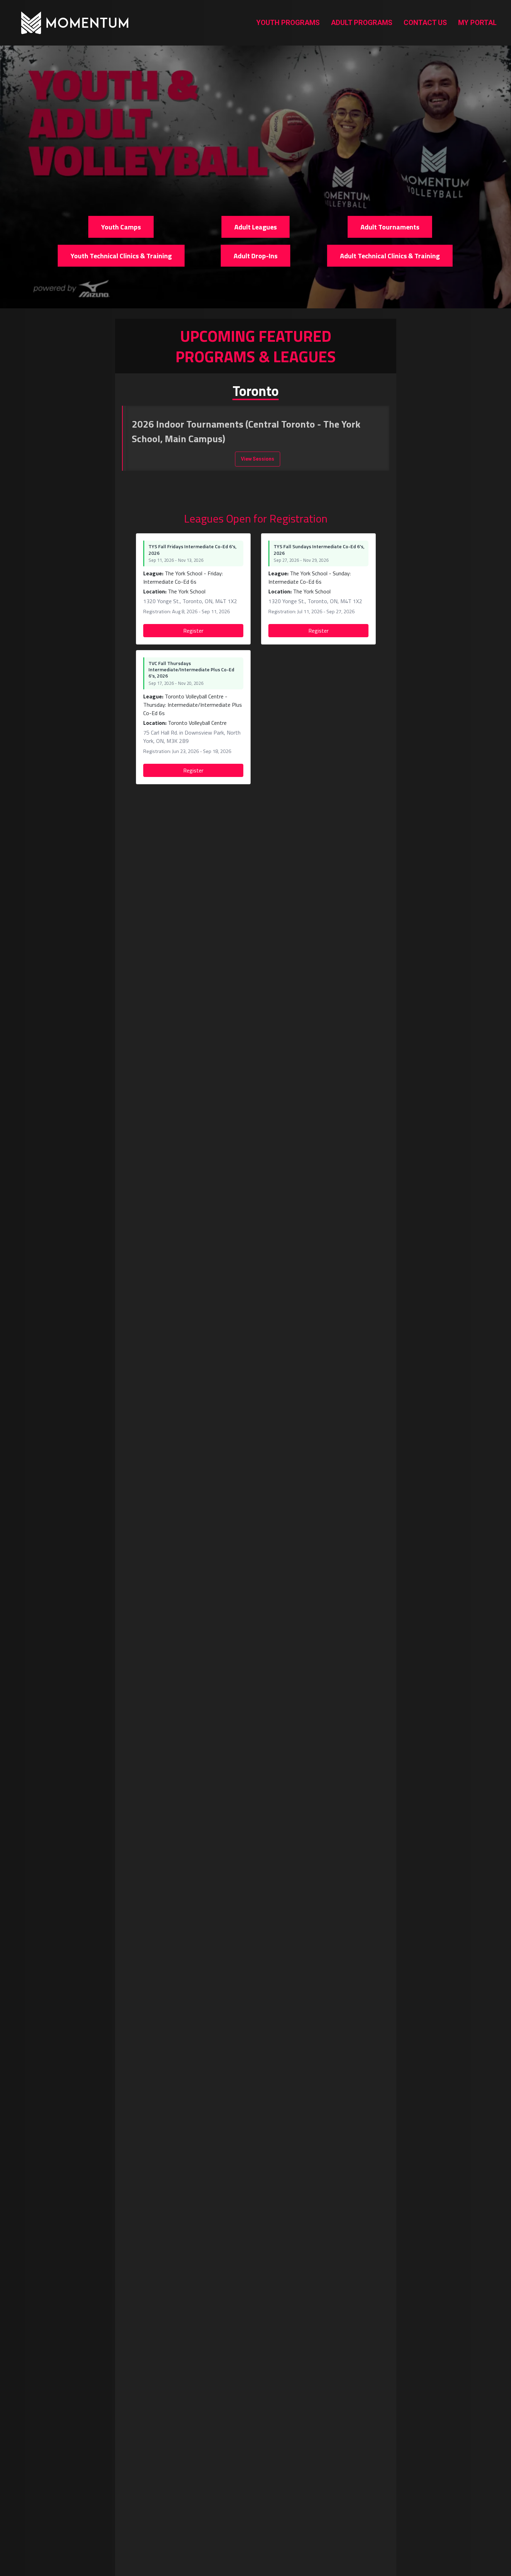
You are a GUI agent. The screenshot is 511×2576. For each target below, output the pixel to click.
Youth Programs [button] (288, 23)
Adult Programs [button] (362, 23)
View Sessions (258, 459)
